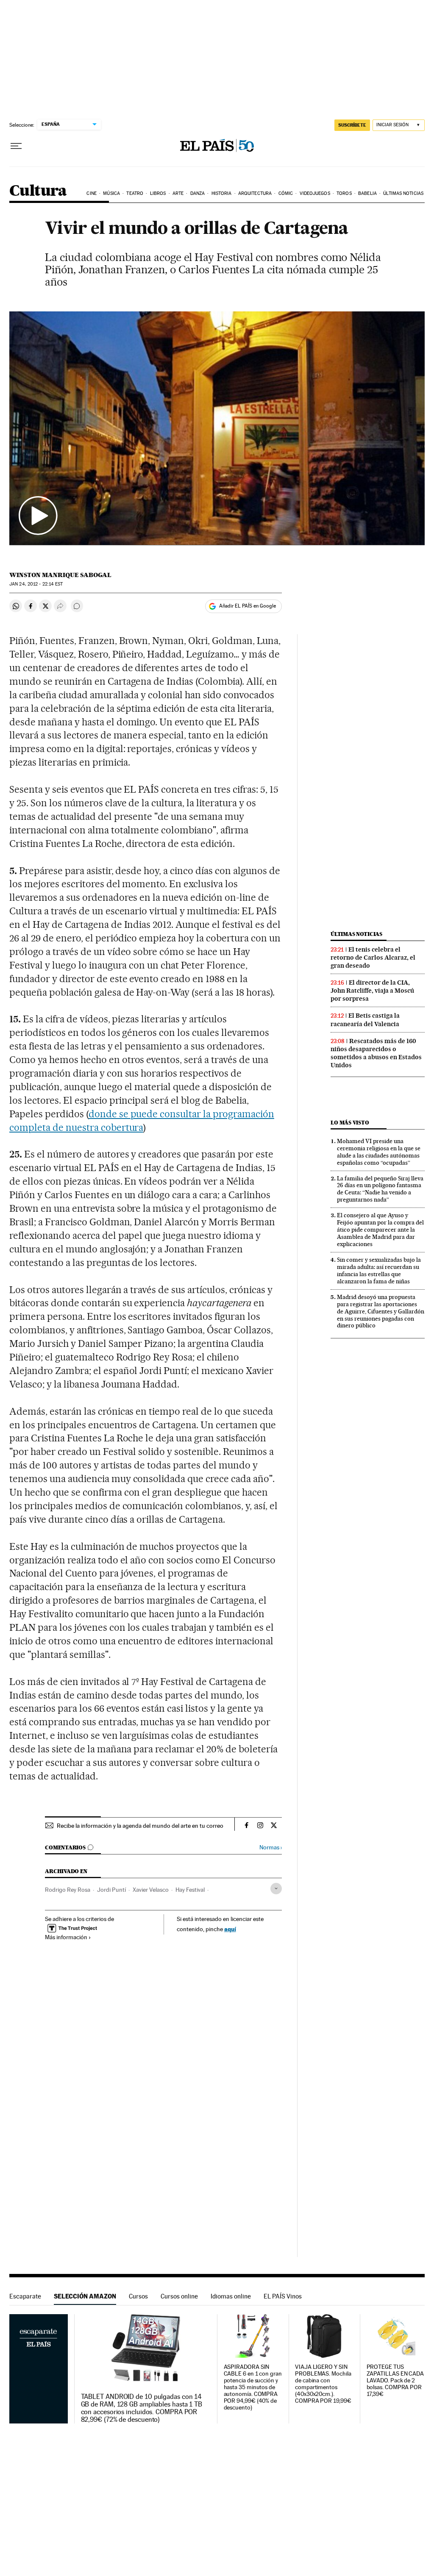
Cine (91, 193)
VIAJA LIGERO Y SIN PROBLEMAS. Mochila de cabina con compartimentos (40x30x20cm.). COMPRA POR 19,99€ (323, 2384)
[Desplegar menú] (16, 146)
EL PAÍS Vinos (283, 2296)
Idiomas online (231, 2296)
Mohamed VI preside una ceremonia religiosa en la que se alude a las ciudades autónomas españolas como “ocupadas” (379, 1152)
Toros (344, 193)
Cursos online (179, 2296)
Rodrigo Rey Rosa (68, 1890)
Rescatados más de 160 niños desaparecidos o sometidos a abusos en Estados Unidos (376, 1053)
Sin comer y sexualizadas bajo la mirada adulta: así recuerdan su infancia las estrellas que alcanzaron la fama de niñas (379, 1270)
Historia (222, 193)
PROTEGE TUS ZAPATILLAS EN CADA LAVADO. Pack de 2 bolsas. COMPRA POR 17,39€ (395, 2380)
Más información (66, 1937)
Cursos (138, 2296)
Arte (178, 193)
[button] (217, 428)
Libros (158, 193)
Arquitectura (255, 193)
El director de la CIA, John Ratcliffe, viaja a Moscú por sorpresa (372, 991)
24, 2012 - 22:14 (36, 584)
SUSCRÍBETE (352, 125)
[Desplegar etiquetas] (276, 1889)
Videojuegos (315, 193)
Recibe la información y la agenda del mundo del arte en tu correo (140, 1826)
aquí (230, 1929)
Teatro (135, 193)
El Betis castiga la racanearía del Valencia (365, 1020)
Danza (198, 193)
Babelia (367, 193)
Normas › (271, 1847)
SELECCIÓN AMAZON (85, 2296)
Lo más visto (350, 1123)
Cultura (38, 191)
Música (111, 193)
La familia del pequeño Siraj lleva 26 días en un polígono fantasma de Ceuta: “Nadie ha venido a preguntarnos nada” (380, 1189)
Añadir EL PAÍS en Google (248, 606)
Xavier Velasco (151, 1890)
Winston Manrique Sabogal (60, 575)
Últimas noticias (403, 193)
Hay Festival (190, 1890)
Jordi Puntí (111, 1890)
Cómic (286, 193)
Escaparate (25, 2296)
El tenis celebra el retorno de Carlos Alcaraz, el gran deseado (373, 958)
